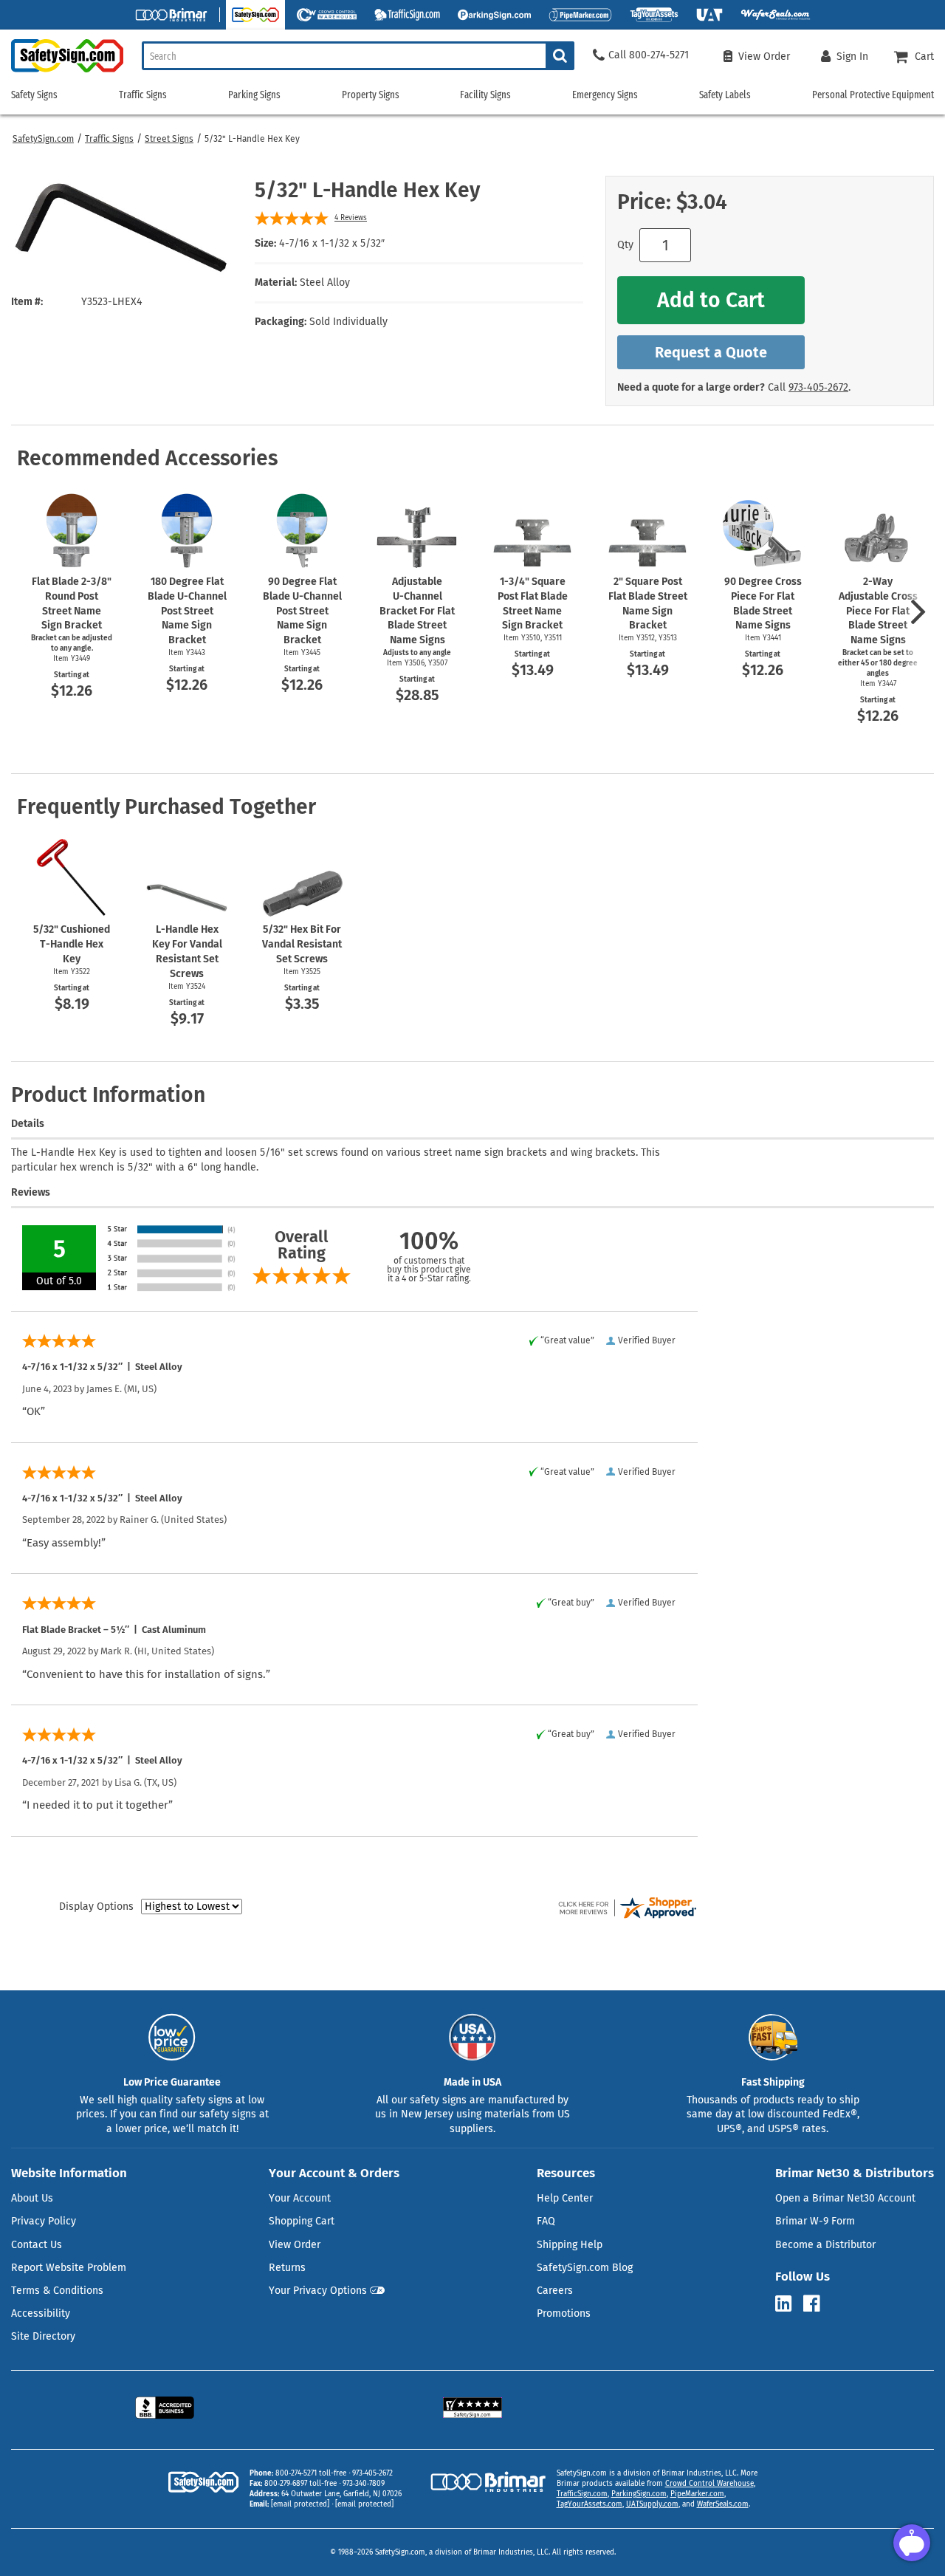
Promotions (564, 2313)
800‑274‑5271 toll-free (311, 2473)
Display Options (96, 1907)
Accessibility (41, 2313)
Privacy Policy (44, 2221)
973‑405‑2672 (818, 387)
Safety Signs (34, 95)
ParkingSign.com (639, 2494)
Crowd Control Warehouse (709, 2484)
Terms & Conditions (57, 2291)
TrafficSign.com (582, 2494)
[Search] (560, 56)
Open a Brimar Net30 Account (845, 2198)
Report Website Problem (69, 2268)
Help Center (565, 2198)
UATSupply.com (652, 2504)
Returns (287, 2268)
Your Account (300, 2198)
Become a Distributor (825, 2245)
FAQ (546, 2221)
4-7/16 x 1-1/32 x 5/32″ (332, 243)
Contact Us (37, 2245)
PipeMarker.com (697, 2494)
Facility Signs (485, 95)
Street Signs (169, 139)
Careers (555, 2291)
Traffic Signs (109, 139)
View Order (295, 2245)
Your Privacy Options (318, 2291)
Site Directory (43, 2336)
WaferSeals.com (723, 2504)
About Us (32, 2198)
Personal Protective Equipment (873, 95)
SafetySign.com (43, 139)
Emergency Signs (605, 95)
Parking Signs (254, 95)
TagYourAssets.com (590, 2504)
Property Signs (371, 95)
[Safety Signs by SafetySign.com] (62, 72)
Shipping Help (570, 2245)
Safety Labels (725, 95)
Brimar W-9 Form (815, 2221)
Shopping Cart (302, 2221)
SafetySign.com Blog (585, 2268)
